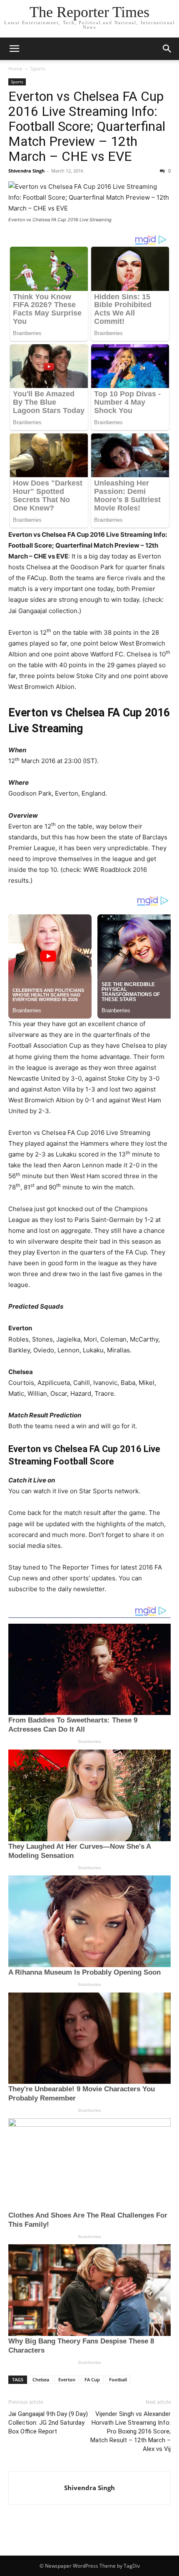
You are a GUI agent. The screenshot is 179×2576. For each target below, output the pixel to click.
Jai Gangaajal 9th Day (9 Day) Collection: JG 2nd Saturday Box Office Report (48, 2423)
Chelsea (41, 2379)
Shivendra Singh (26, 171)
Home (15, 69)
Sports (38, 69)
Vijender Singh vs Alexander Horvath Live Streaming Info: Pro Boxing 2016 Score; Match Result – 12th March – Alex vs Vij (131, 2431)
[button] (14, 49)
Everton (67, 2379)
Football (118, 2379)
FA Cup (92, 2379)
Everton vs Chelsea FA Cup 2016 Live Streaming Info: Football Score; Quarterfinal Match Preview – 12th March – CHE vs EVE (87, 126)
